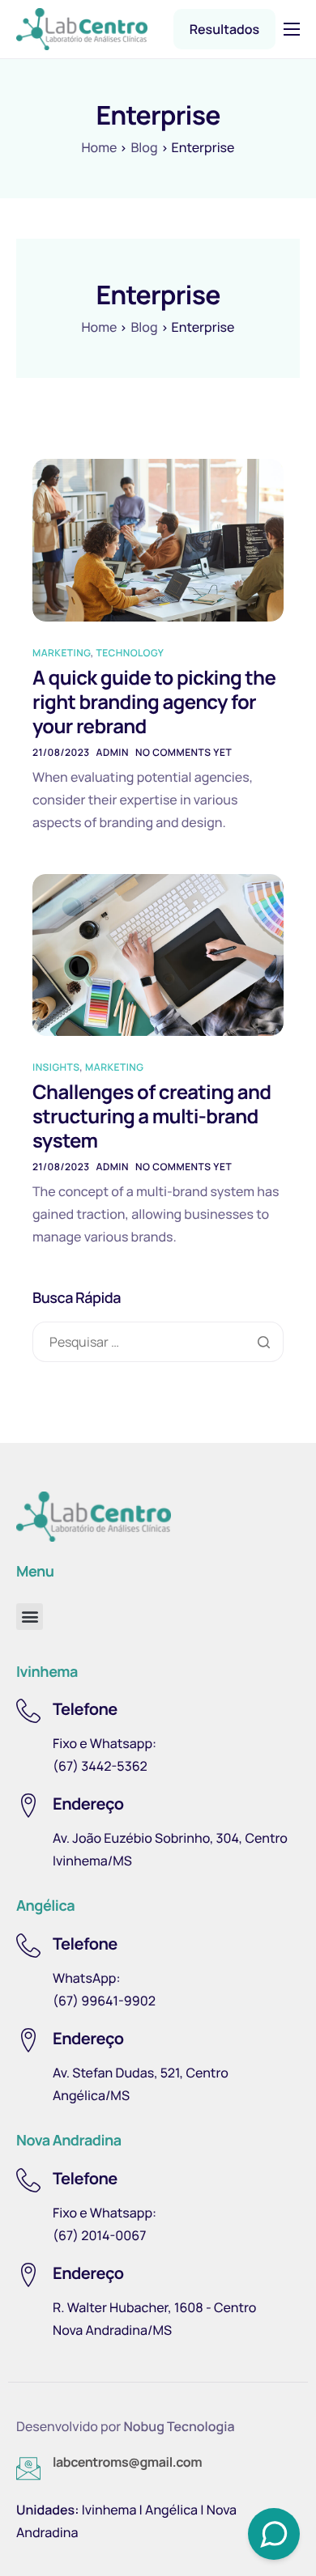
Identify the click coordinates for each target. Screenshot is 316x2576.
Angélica (171, 2510)
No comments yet (184, 752)
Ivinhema (109, 2510)
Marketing (62, 653)
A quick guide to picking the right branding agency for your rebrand (154, 702)
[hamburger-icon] (292, 29)
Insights (56, 1067)
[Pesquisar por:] (158, 1342)
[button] (30, 1617)
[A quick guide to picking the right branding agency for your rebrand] (158, 539)
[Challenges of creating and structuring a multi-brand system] (158, 953)
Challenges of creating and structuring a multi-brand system (152, 1116)
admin (113, 752)
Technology (130, 653)
